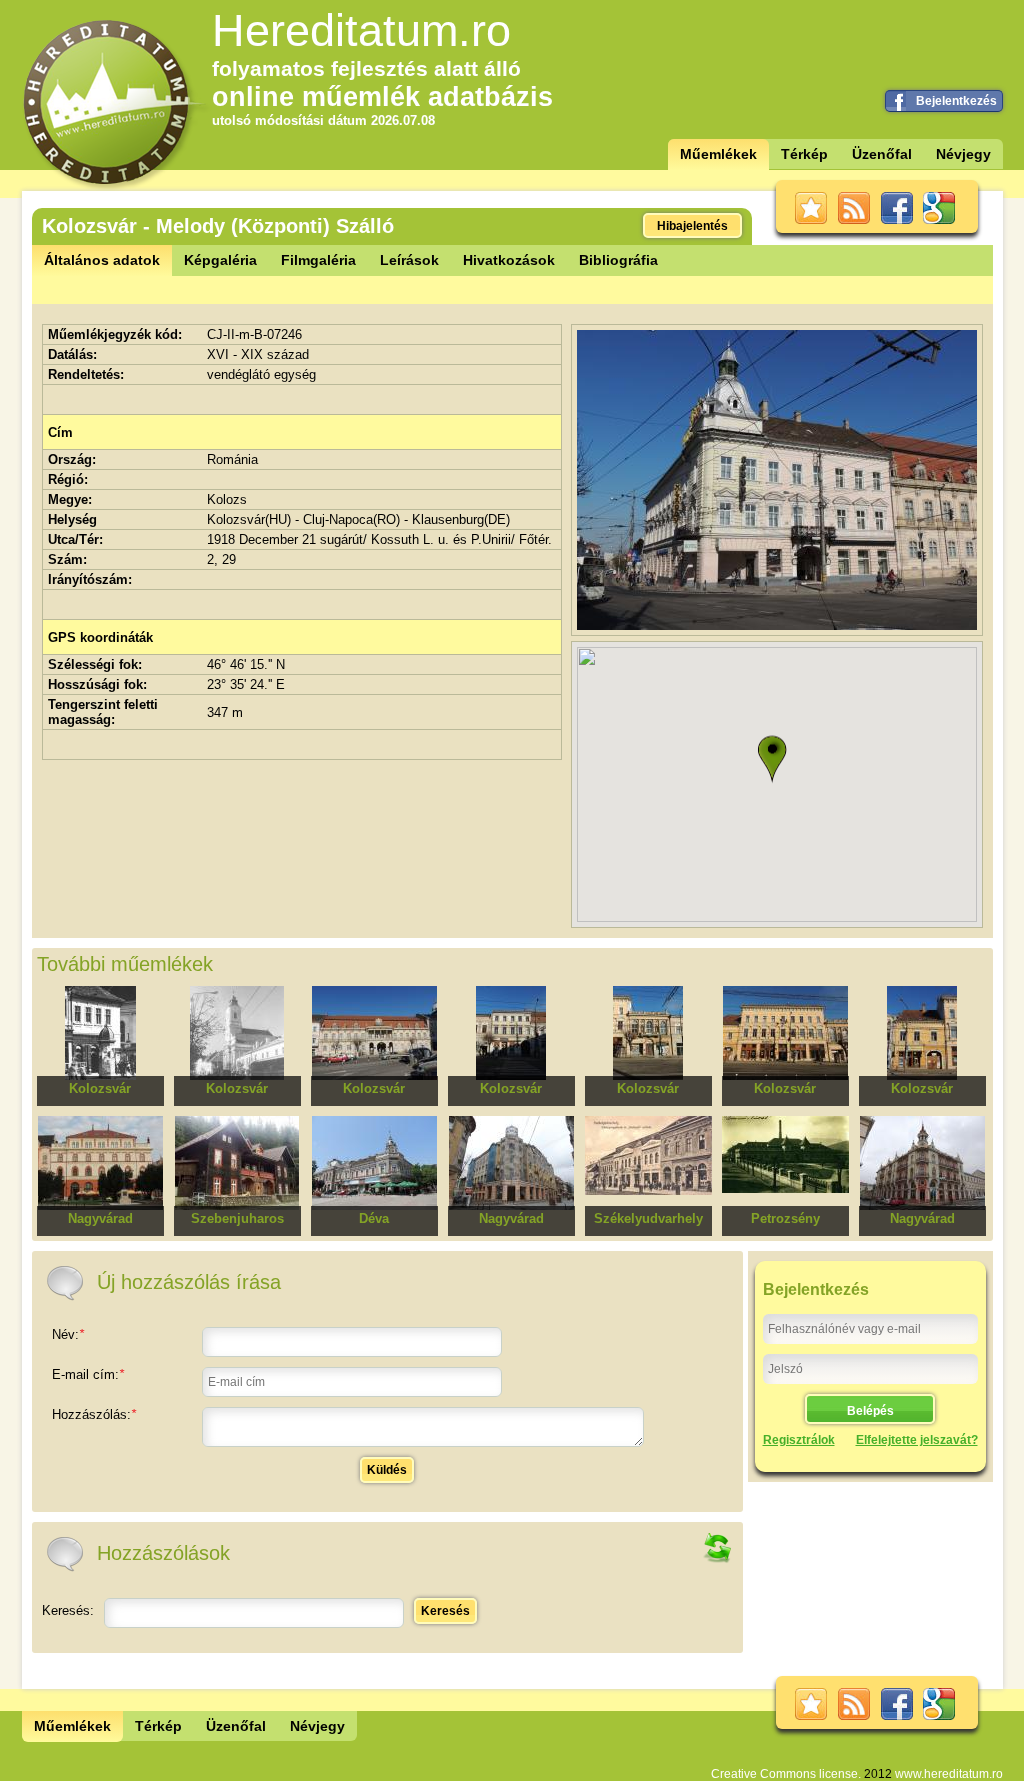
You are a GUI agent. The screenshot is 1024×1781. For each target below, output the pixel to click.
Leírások (409, 260)
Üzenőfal (882, 154)
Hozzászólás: (94, 1414)
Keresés (445, 1611)
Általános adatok (102, 260)
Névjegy (963, 154)
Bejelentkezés (956, 101)
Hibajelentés (692, 226)
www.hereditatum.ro (949, 1774)
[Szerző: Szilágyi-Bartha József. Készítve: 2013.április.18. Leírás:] (777, 625)
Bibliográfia (618, 260)
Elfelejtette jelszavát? (917, 1440)
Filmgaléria (318, 260)
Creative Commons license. (786, 1774)
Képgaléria (220, 260)
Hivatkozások (509, 260)
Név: (68, 1334)
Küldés (387, 1470)
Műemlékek (718, 154)
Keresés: (68, 1610)
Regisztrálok (799, 1440)
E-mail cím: (88, 1374)
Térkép (804, 154)
